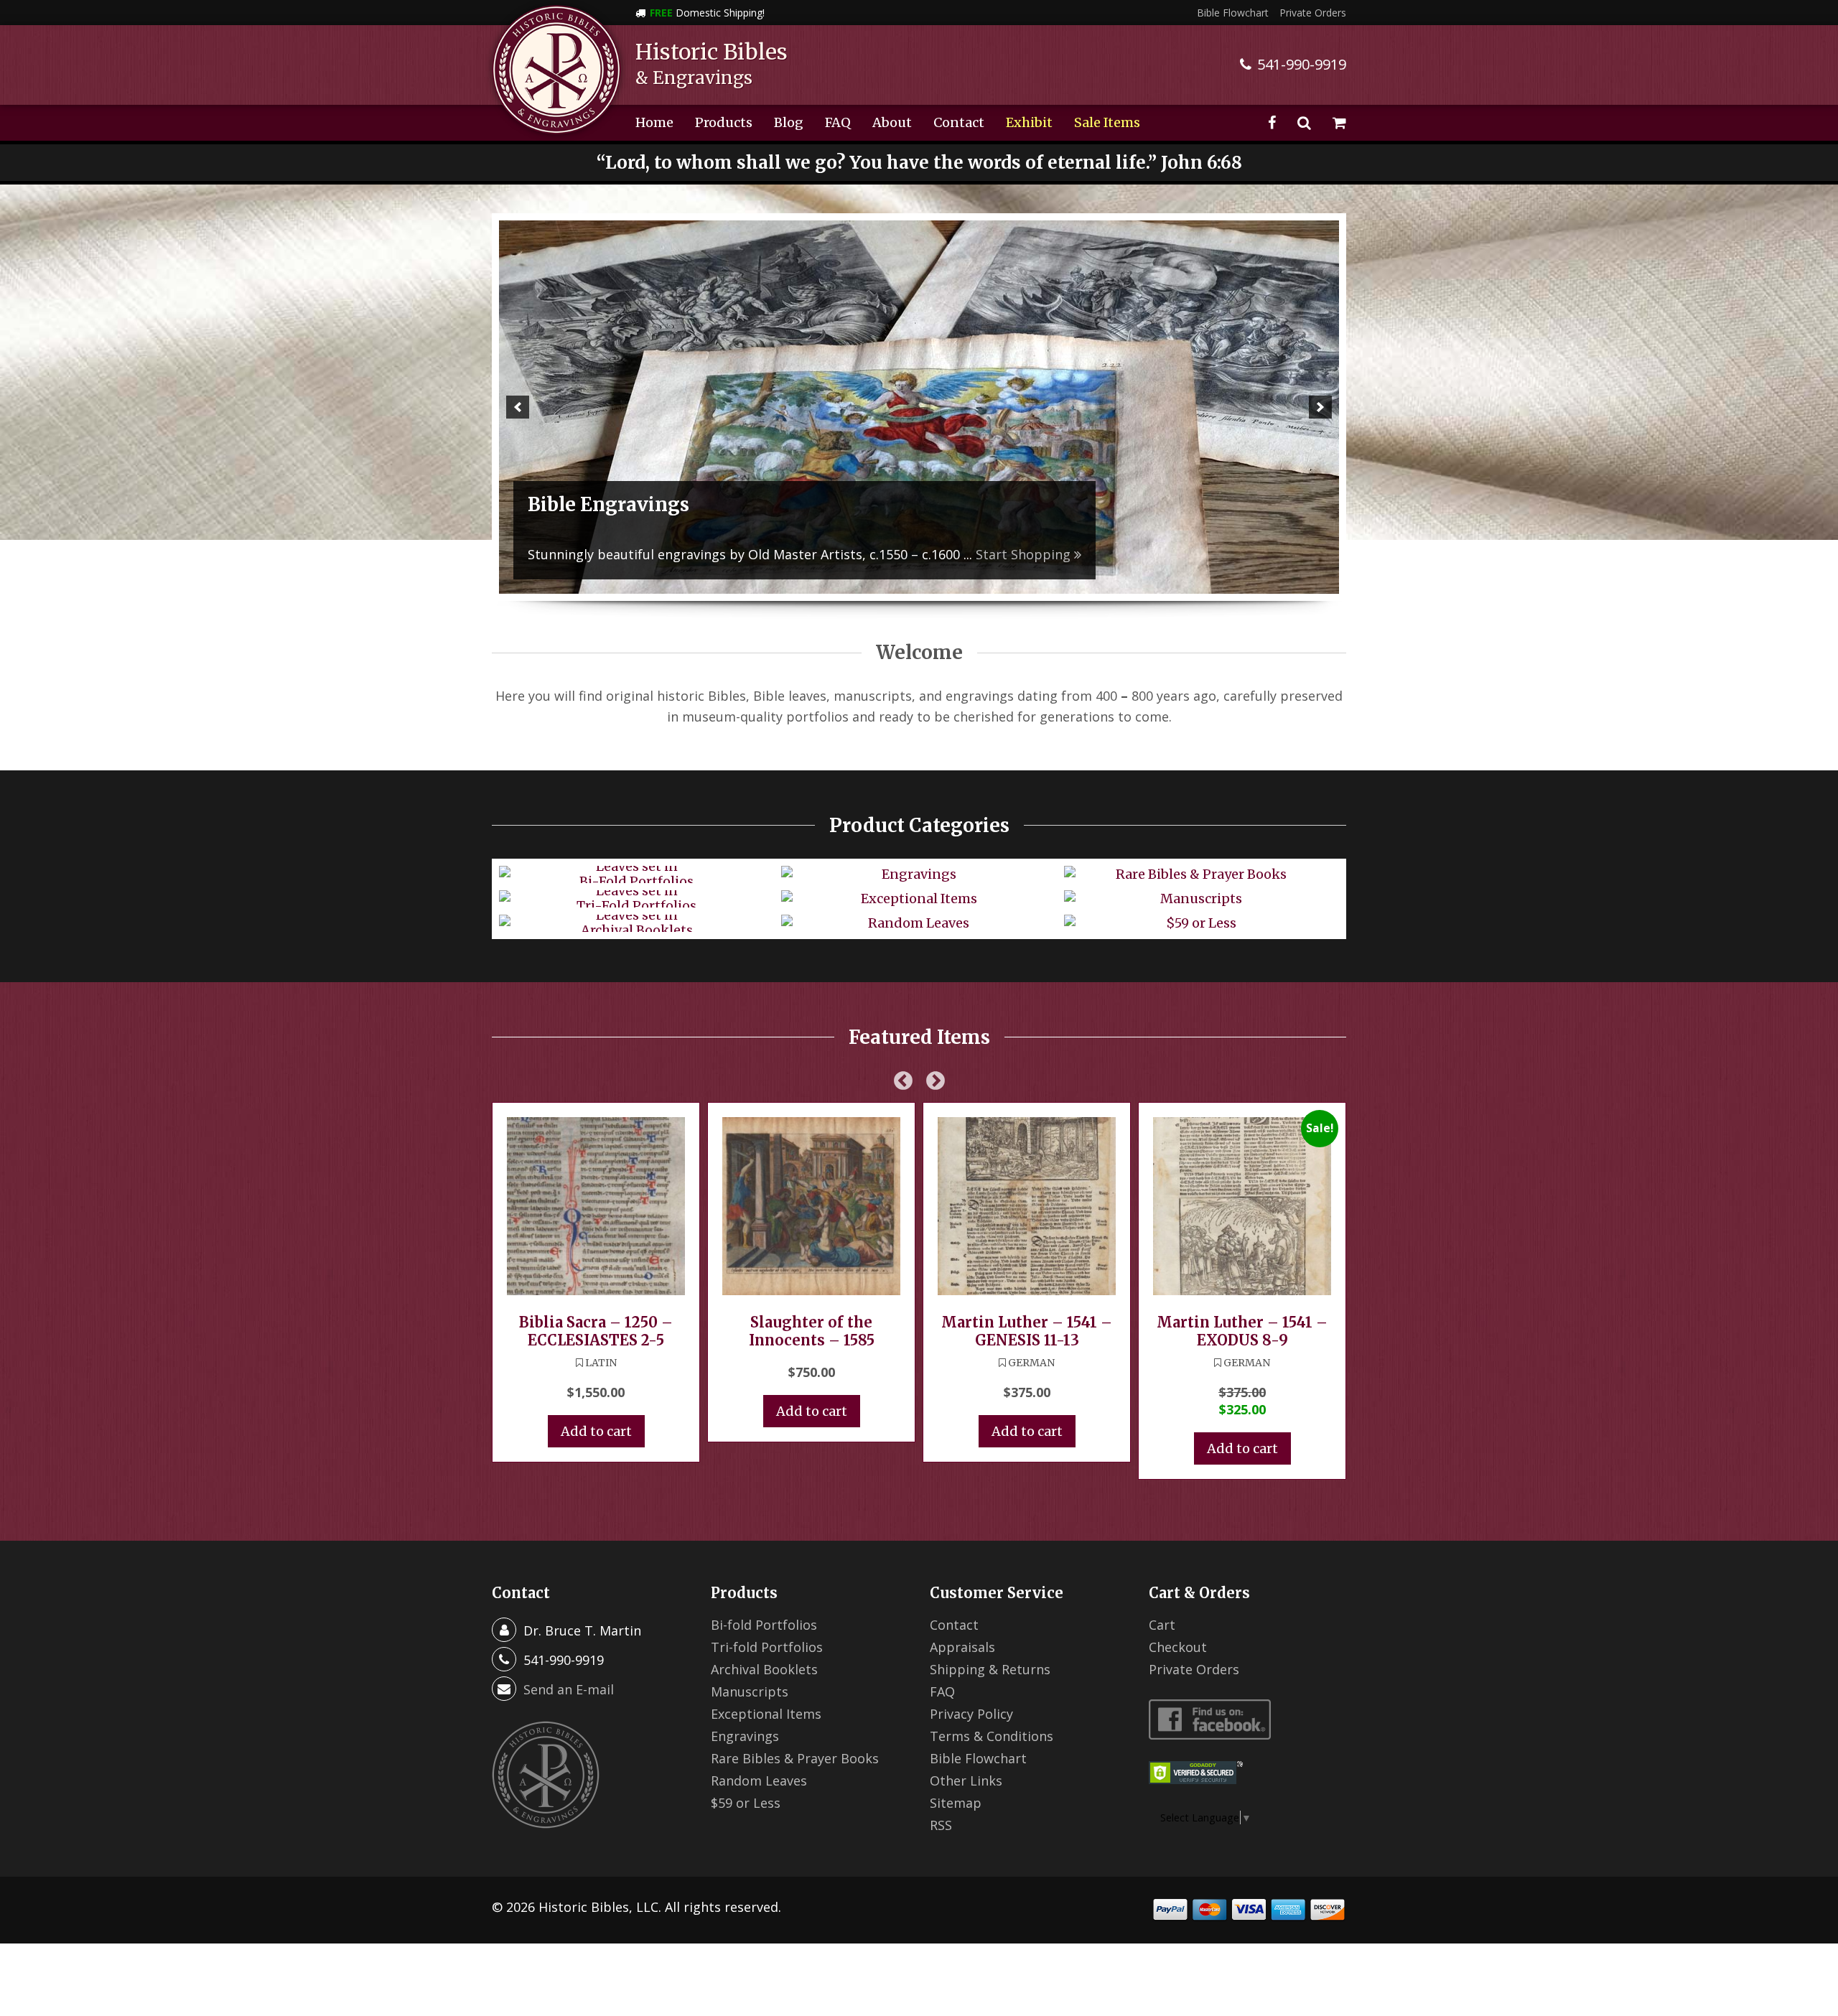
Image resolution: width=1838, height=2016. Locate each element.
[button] (518, 407)
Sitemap (956, 1803)
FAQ (838, 122)
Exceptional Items (766, 1714)
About (892, 122)
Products (724, 122)
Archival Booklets (764, 1669)
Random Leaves (759, 1781)
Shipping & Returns (990, 1669)
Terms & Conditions (992, 1736)
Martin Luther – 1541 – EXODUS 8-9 (1242, 1331)
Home (654, 122)
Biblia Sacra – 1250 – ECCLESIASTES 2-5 (596, 1331)
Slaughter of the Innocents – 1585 (812, 1331)
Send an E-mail (569, 1689)
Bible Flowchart (1233, 13)
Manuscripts (750, 1691)
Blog (789, 122)
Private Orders (1313, 13)
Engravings (745, 1736)
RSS (941, 1825)
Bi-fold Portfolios (764, 1625)
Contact (959, 122)
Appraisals (962, 1647)
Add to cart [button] (596, 1431)
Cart (1162, 1625)
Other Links (966, 1781)
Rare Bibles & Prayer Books (795, 1758)
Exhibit (1029, 122)
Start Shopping (1084, 554)
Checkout (1178, 1647)
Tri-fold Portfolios (767, 1647)
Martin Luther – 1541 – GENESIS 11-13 (1027, 1331)
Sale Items (1107, 122)
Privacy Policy (971, 1714)
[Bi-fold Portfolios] (919, 407)
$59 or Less (746, 1803)
